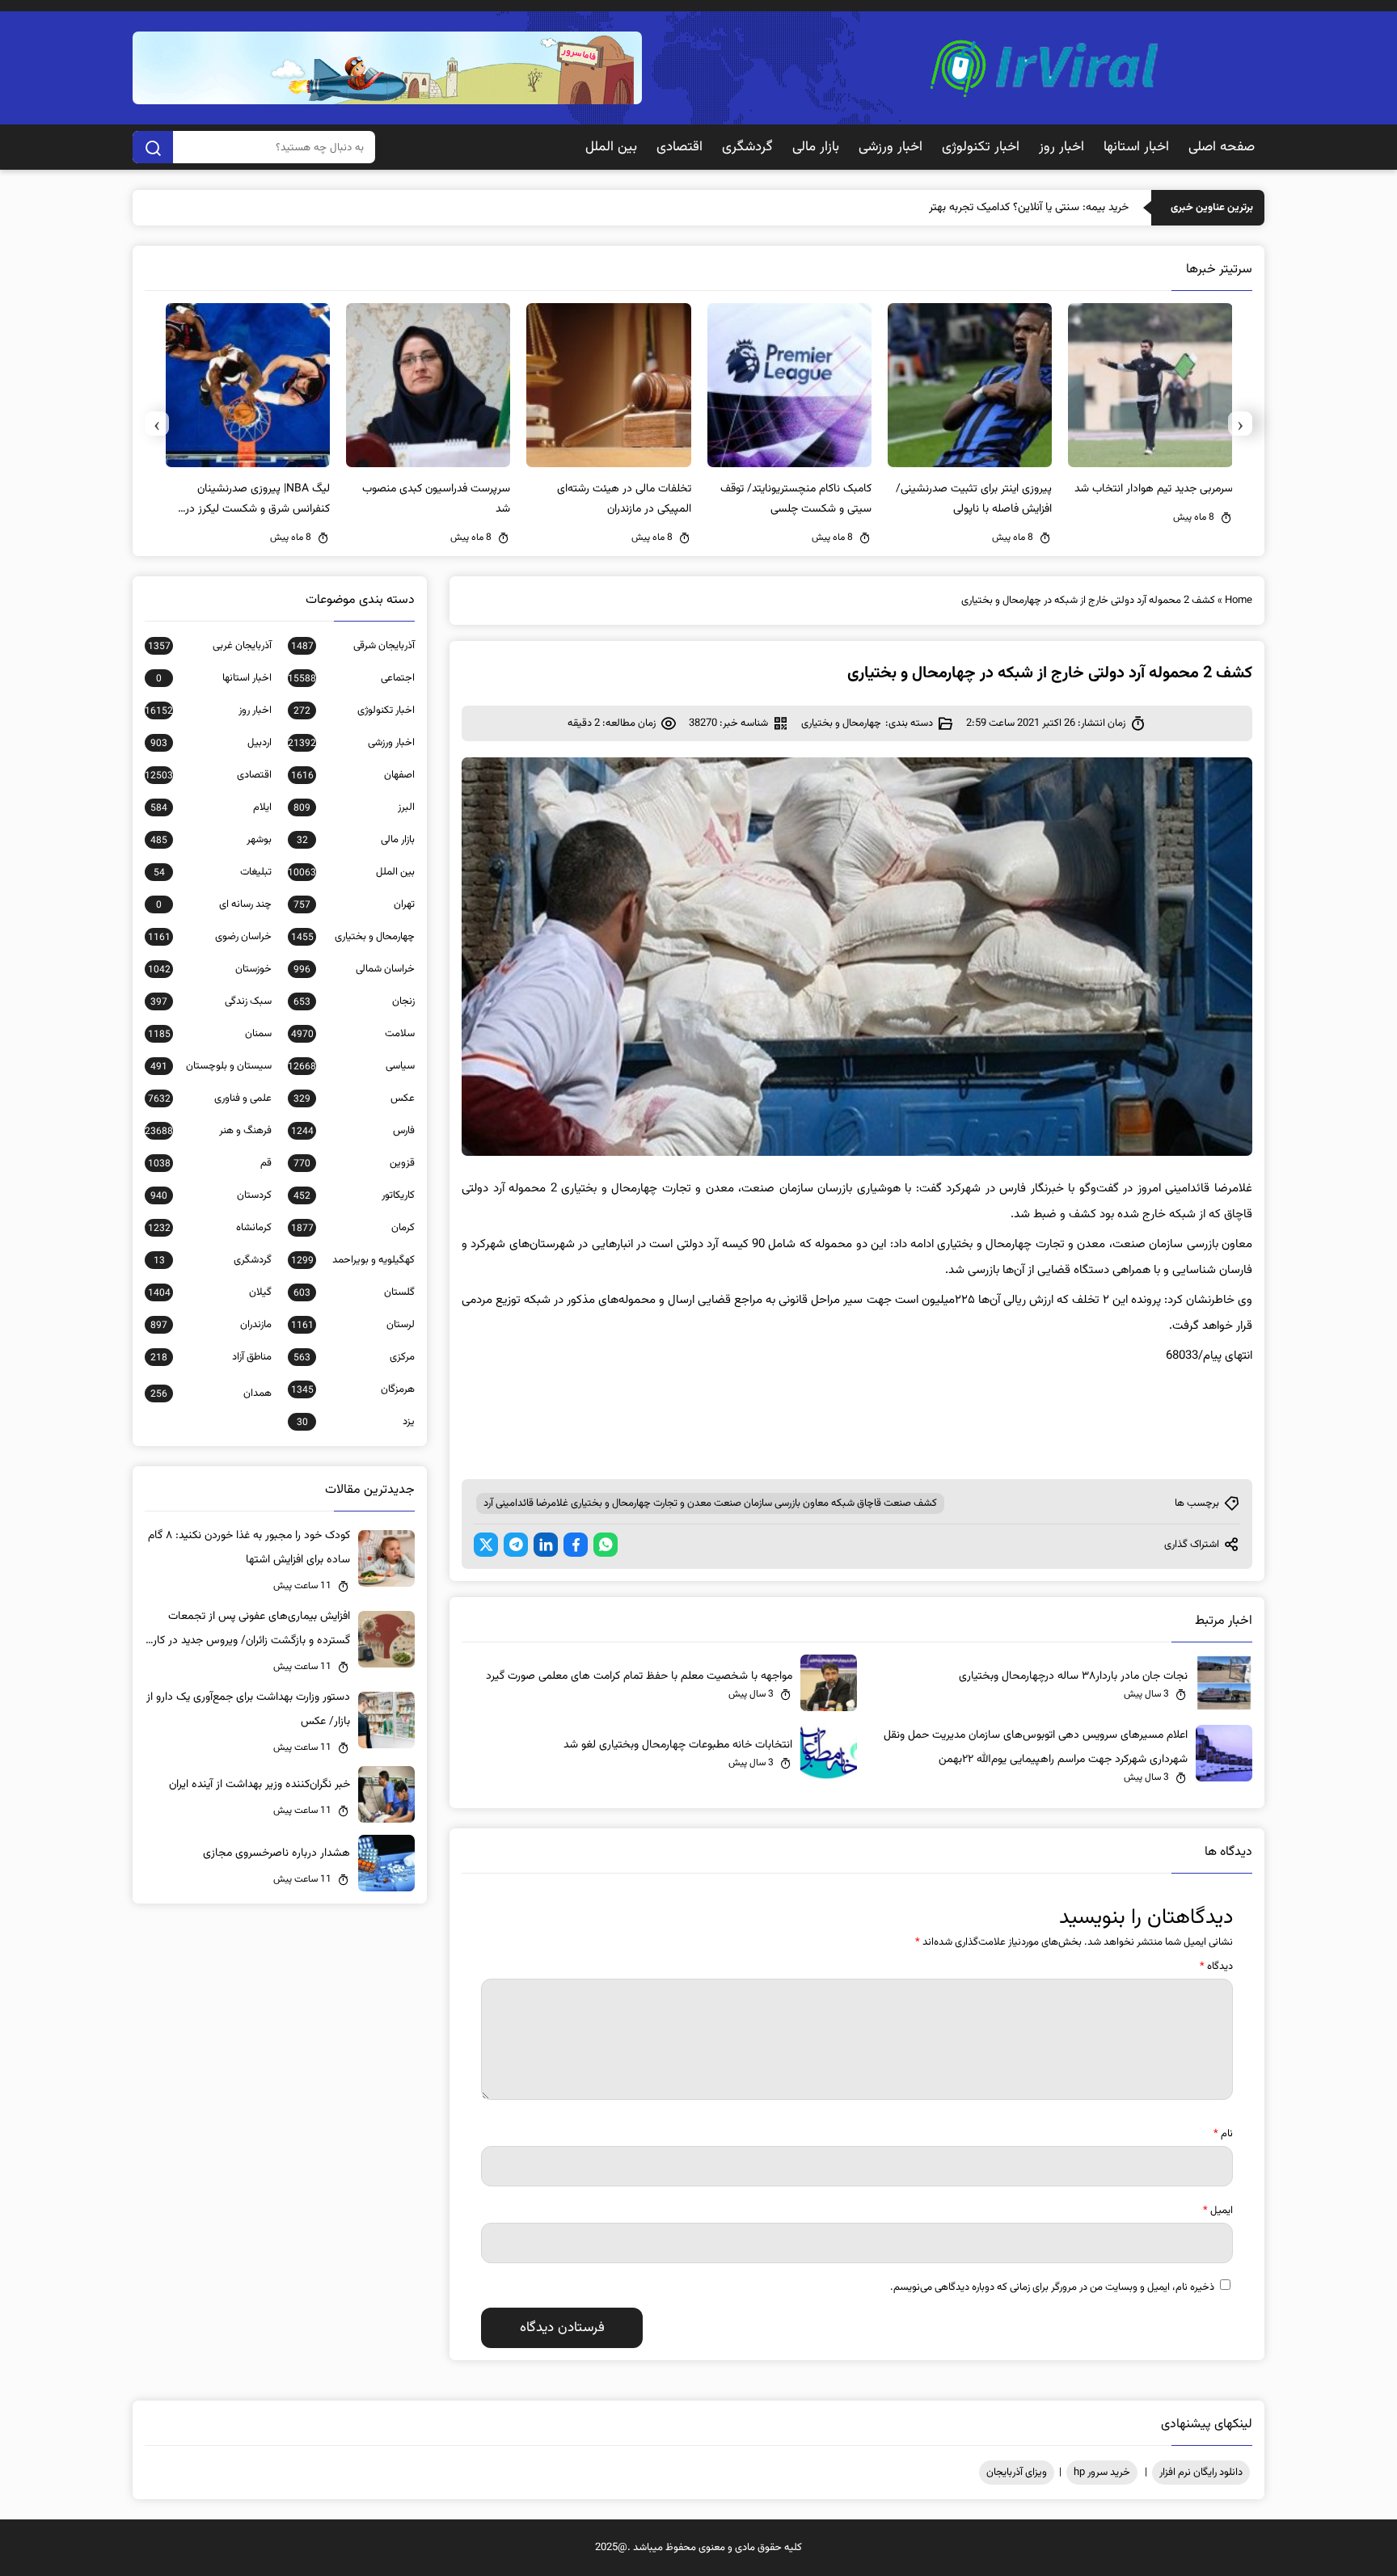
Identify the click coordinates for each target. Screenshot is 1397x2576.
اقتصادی (680, 147)
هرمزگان (353, 1389)
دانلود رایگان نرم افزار (1201, 2473)
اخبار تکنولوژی (981, 147)
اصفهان (353, 775)
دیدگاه (1216, 1967)
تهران (354, 904)
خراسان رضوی (210, 937)
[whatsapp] (606, 1545)
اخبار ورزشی (891, 147)
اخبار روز (1061, 147)
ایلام (211, 807)
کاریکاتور (354, 1195)
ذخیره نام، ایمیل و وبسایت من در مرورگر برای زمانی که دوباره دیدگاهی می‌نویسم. (1052, 2287)
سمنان (210, 1034)
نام (1223, 2134)
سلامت (353, 1034)
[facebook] (576, 1545)
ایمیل (1218, 2211)
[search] (153, 147)
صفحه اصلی (1222, 147)
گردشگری (747, 147)
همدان (211, 1393)
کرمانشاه (210, 1228)
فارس (353, 1131)
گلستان (354, 1292)
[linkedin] (546, 1545)
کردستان (211, 1195)
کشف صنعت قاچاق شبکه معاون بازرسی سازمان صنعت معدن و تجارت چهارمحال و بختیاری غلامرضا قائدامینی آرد (710, 1503)
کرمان (353, 1228)
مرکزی (354, 1357)
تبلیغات (213, 872)
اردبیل (211, 743)
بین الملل (611, 147)
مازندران (211, 1325)
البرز (354, 807)
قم (210, 1163)
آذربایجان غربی (210, 646)
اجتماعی (351, 678)
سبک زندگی (211, 1001)
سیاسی (351, 1066)
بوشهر (211, 840)
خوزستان (210, 969)
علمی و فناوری (210, 1098)
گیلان (210, 1292)
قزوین (354, 1163)
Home (1239, 601)
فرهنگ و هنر (208, 1131)
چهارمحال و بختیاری (841, 723)
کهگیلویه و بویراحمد (353, 1260)
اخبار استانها (1136, 147)
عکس (354, 1098)
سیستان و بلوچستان (211, 1066)
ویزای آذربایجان (1017, 2473)
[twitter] (486, 1545)
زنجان (354, 1001)
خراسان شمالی (354, 969)
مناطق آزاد (211, 1357)
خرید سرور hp (1102, 2473)
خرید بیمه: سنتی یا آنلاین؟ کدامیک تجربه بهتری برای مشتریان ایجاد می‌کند (966, 208)
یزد (356, 1422)
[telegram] (516, 1545)
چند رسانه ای (214, 904)
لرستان (353, 1325)
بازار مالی (816, 147)
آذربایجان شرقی (353, 646)
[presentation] (1240, 424)
